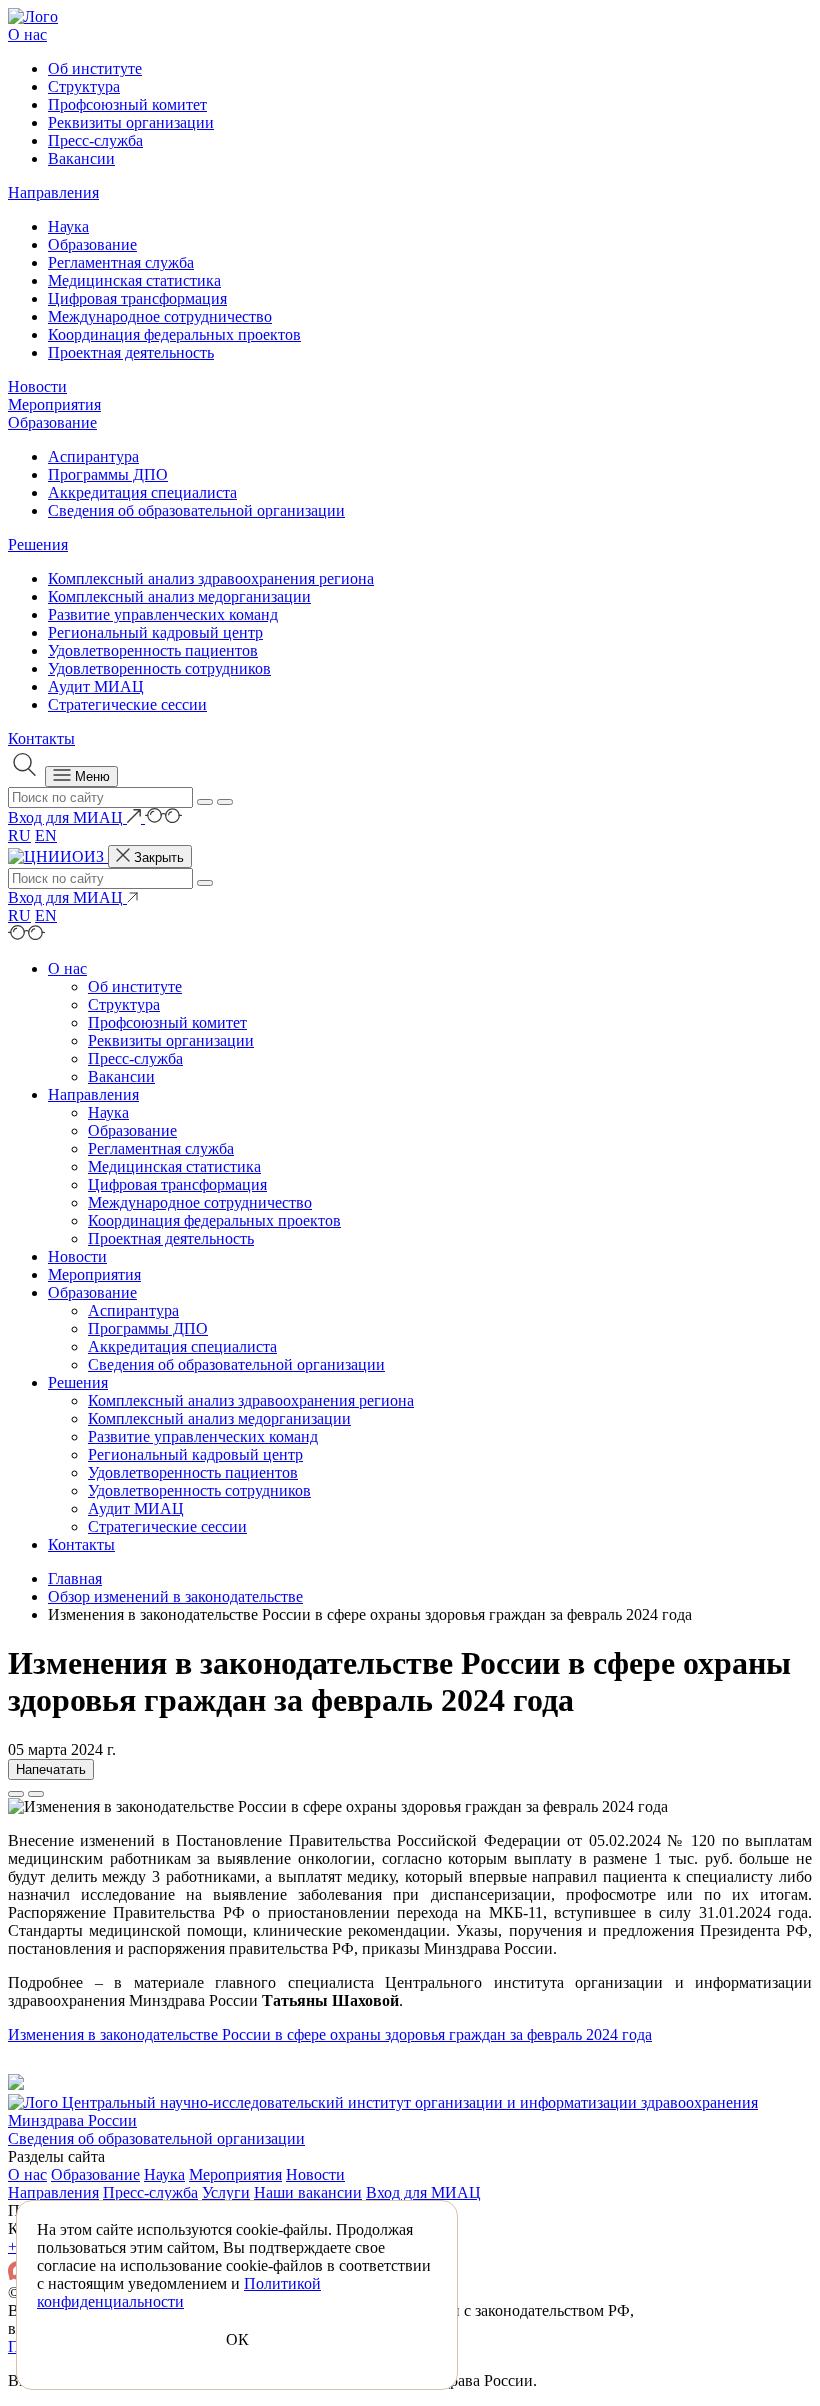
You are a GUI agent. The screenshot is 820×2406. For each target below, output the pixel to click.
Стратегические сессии (127, 704)
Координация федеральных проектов (174, 334)
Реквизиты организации (131, 122)
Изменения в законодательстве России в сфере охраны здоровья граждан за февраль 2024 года (330, 2034)
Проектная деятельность (131, 352)
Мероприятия (54, 404)
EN (46, 835)
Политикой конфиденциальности (179, 2292)
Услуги (226, 2192)
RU (19, 835)
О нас (27, 34)
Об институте (95, 68)
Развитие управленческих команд (163, 614)
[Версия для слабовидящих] (163, 817)
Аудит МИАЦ (96, 686)
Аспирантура (93, 456)
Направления (53, 192)
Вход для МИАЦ (423, 2192)
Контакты (41, 738)
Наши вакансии (308, 2192)
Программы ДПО (108, 474)
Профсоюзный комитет (127, 104)
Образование (92, 244)
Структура (84, 86)
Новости (37, 386)
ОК (237, 2339)
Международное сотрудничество (160, 316)
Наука (68, 226)
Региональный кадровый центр (155, 632)
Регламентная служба (121, 262)
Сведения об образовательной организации (196, 510)
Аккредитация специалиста (142, 492)
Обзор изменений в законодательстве (175, 1596)
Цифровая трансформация (137, 298)
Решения (38, 544)
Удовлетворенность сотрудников (159, 668)
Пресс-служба (95, 140)
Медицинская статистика (134, 280)
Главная (75, 1578)
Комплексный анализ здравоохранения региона (211, 578)
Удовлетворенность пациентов (153, 650)
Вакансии (81, 158)
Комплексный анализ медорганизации (179, 596)
